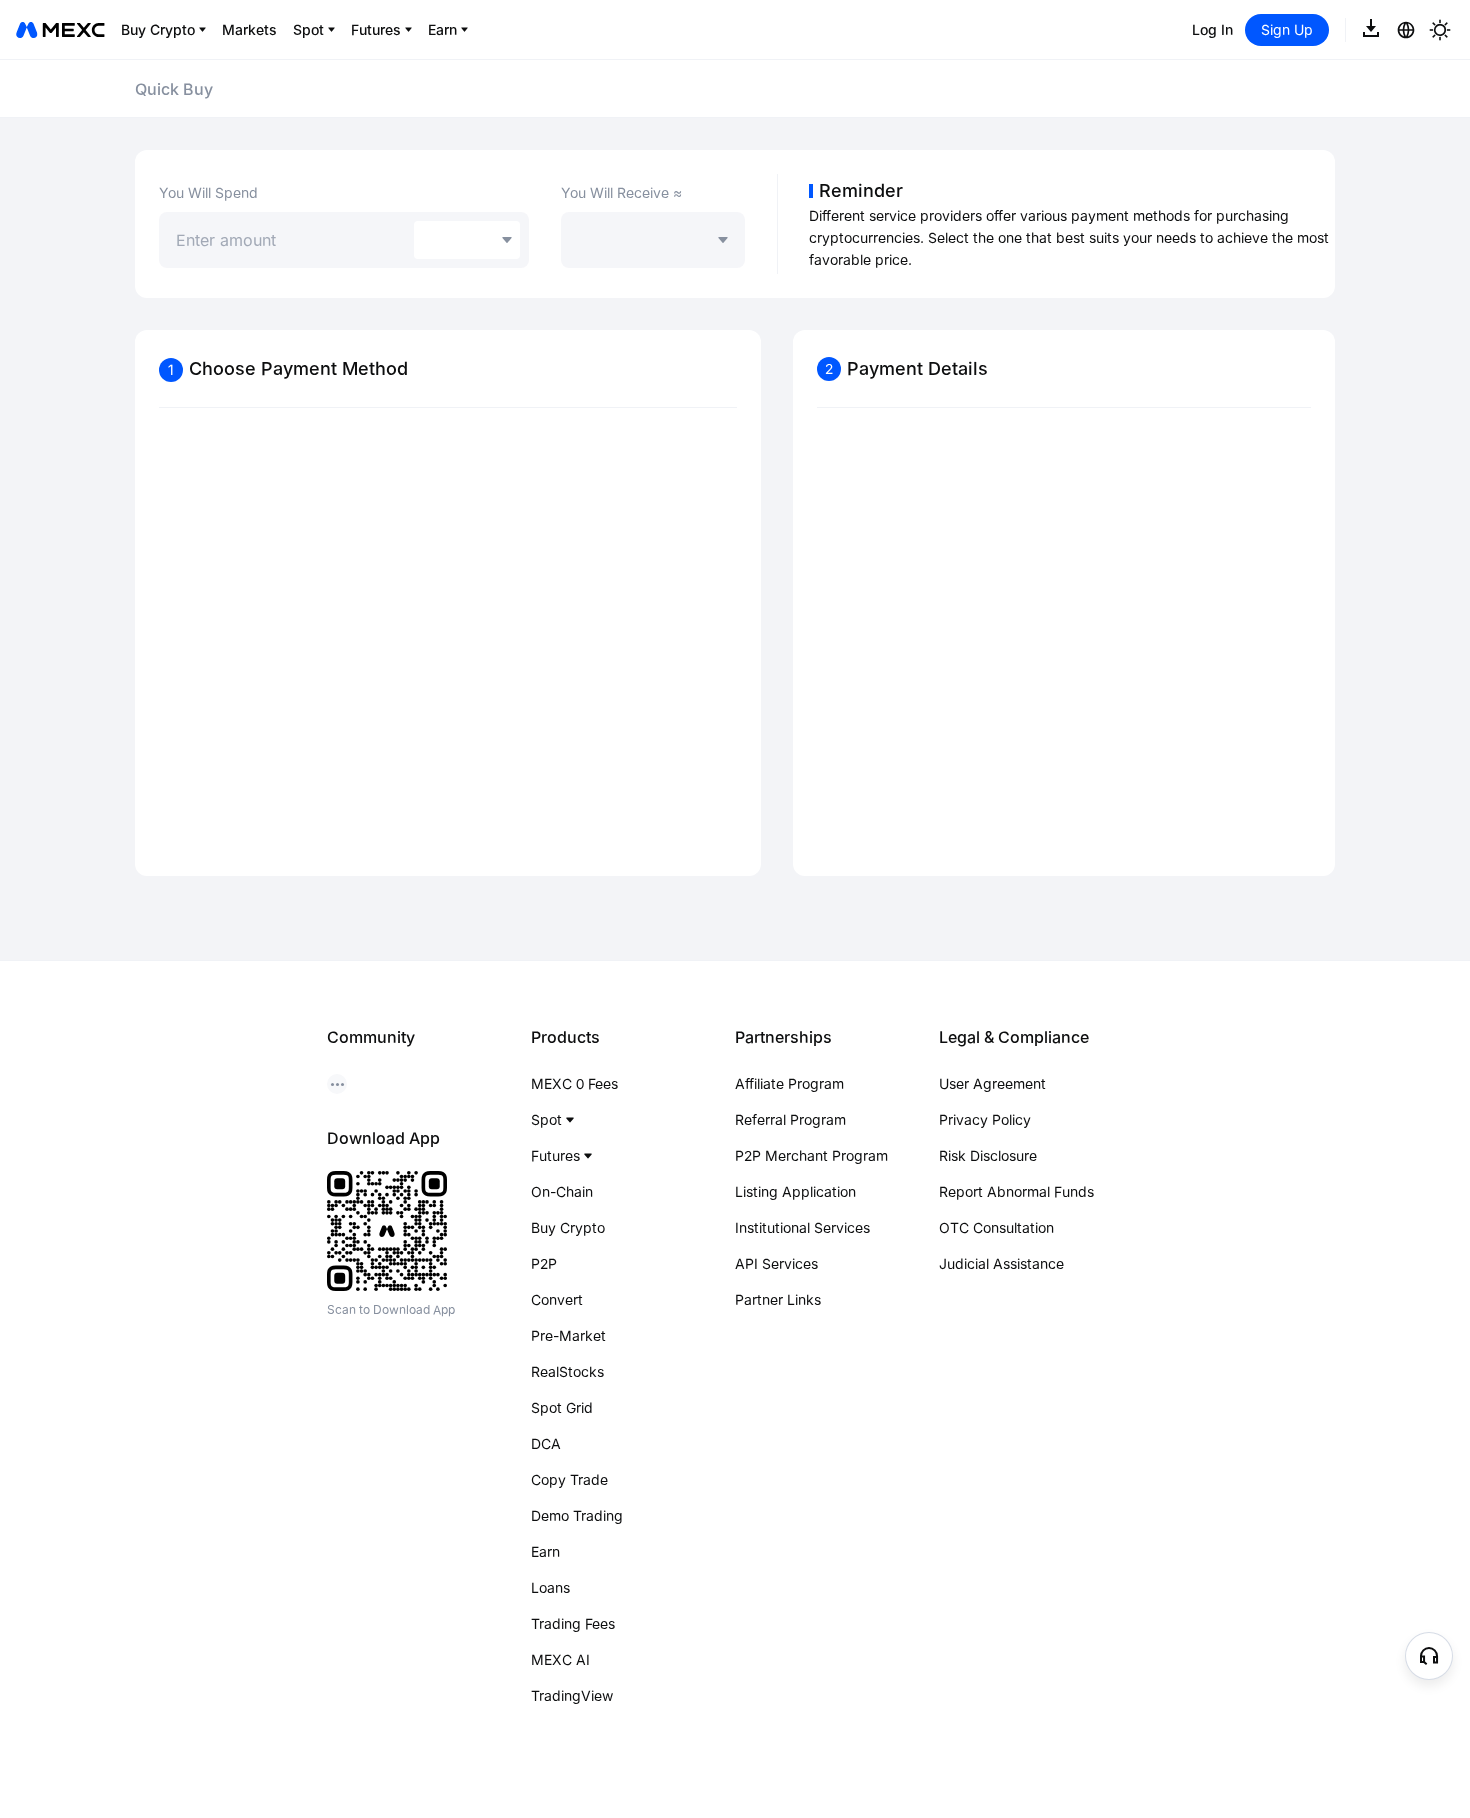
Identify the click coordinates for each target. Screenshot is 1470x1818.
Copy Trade (569, 1479)
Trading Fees (573, 1623)
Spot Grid (562, 1407)
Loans (550, 1587)
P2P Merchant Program (811, 1155)
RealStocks (567, 1371)
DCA (546, 1443)
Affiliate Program (789, 1083)
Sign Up (1287, 29)
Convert (557, 1299)
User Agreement (992, 1083)
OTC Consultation (996, 1227)
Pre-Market (568, 1335)
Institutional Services (802, 1227)
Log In (1212, 29)
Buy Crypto (568, 1227)
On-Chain (562, 1191)
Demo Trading (577, 1515)
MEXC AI (560, 1659)
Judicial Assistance (1001, 1263)
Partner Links (778, 1299)
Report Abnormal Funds (1016, 1191)
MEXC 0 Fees (574, 1083)
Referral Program (790, 1119)
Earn (545, 1551)
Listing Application (795, 1191)
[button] (1429, 1656)
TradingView (572, 1695)
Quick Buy (174, 89)
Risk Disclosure (988, 1155)
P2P (544, 1263)
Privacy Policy (985, 1119)
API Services (776, 1263)
